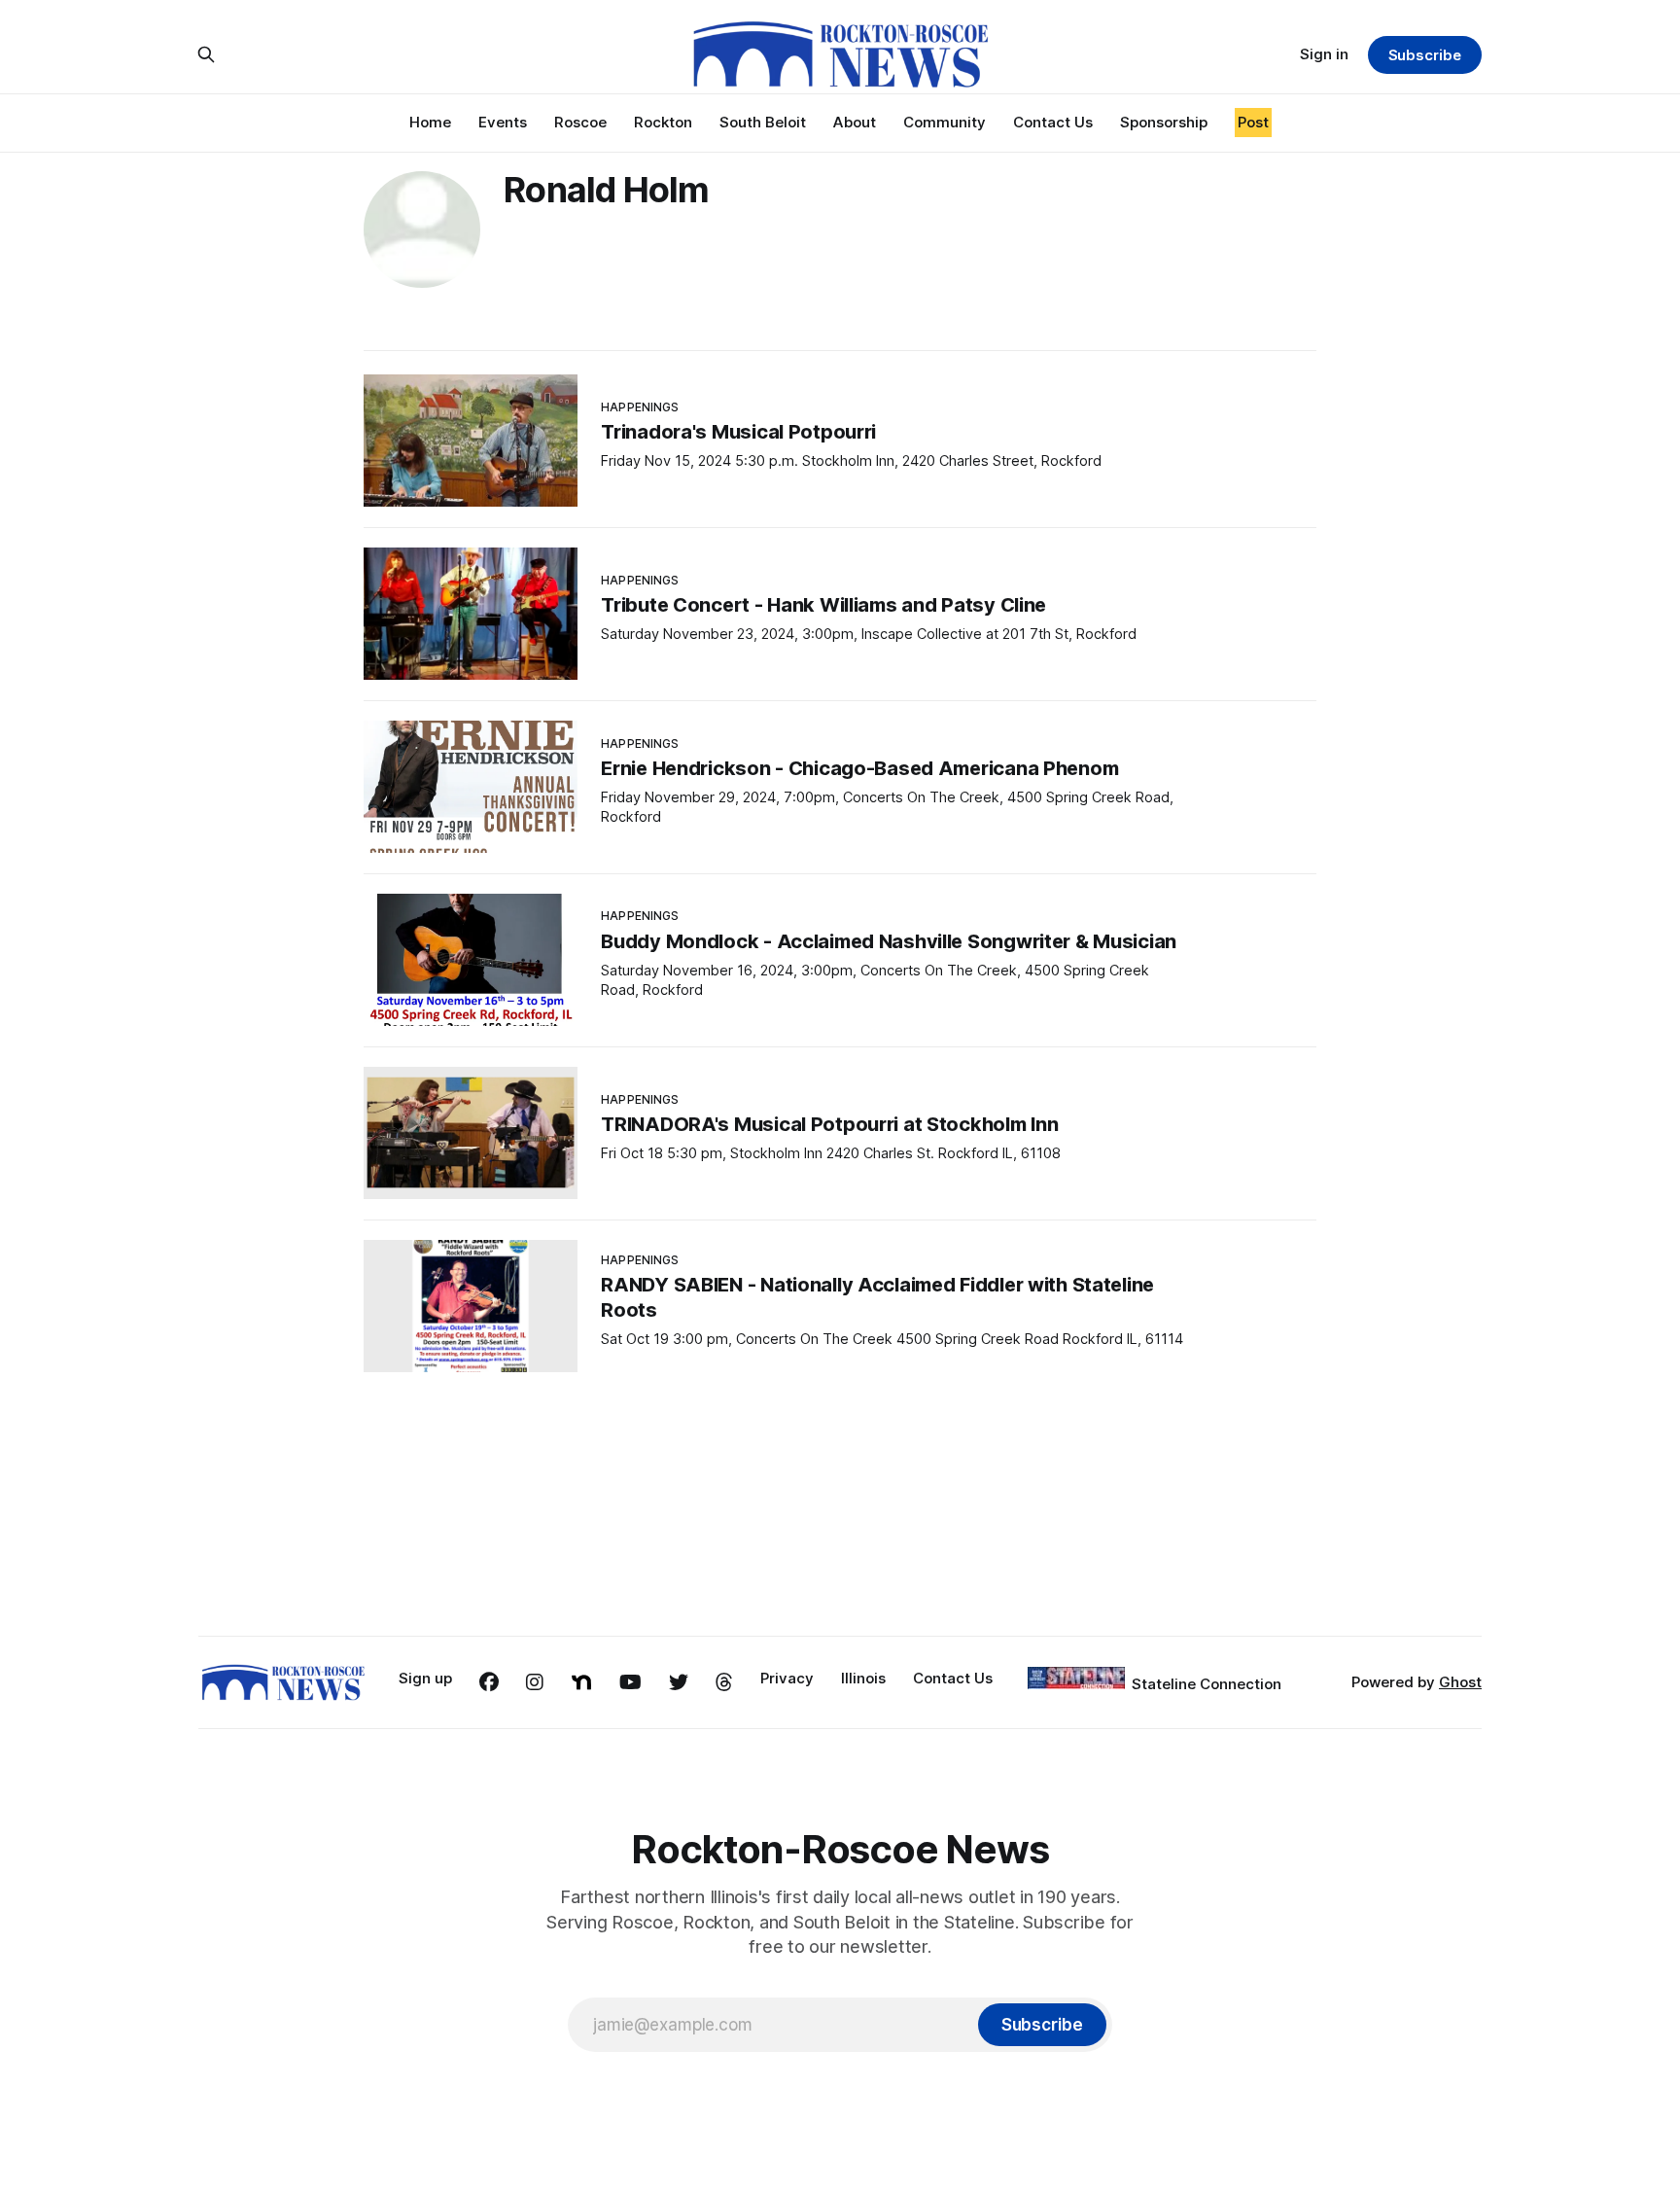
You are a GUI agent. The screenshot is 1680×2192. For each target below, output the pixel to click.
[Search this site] (206, 54)
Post (1253, 122)
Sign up (425, 1678)
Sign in (1324, 54)
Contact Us (1053, 122)
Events (503, 122)
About (855, 122)
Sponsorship (1164, 122)
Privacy (787, 1678)
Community (945, 122)
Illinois (863, 1678)
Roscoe (580, 122)
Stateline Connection (1207, 1684)
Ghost (1460, 1682)
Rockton (663, 122)
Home (430, 122)
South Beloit (763, 122)
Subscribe (1425, 55)
